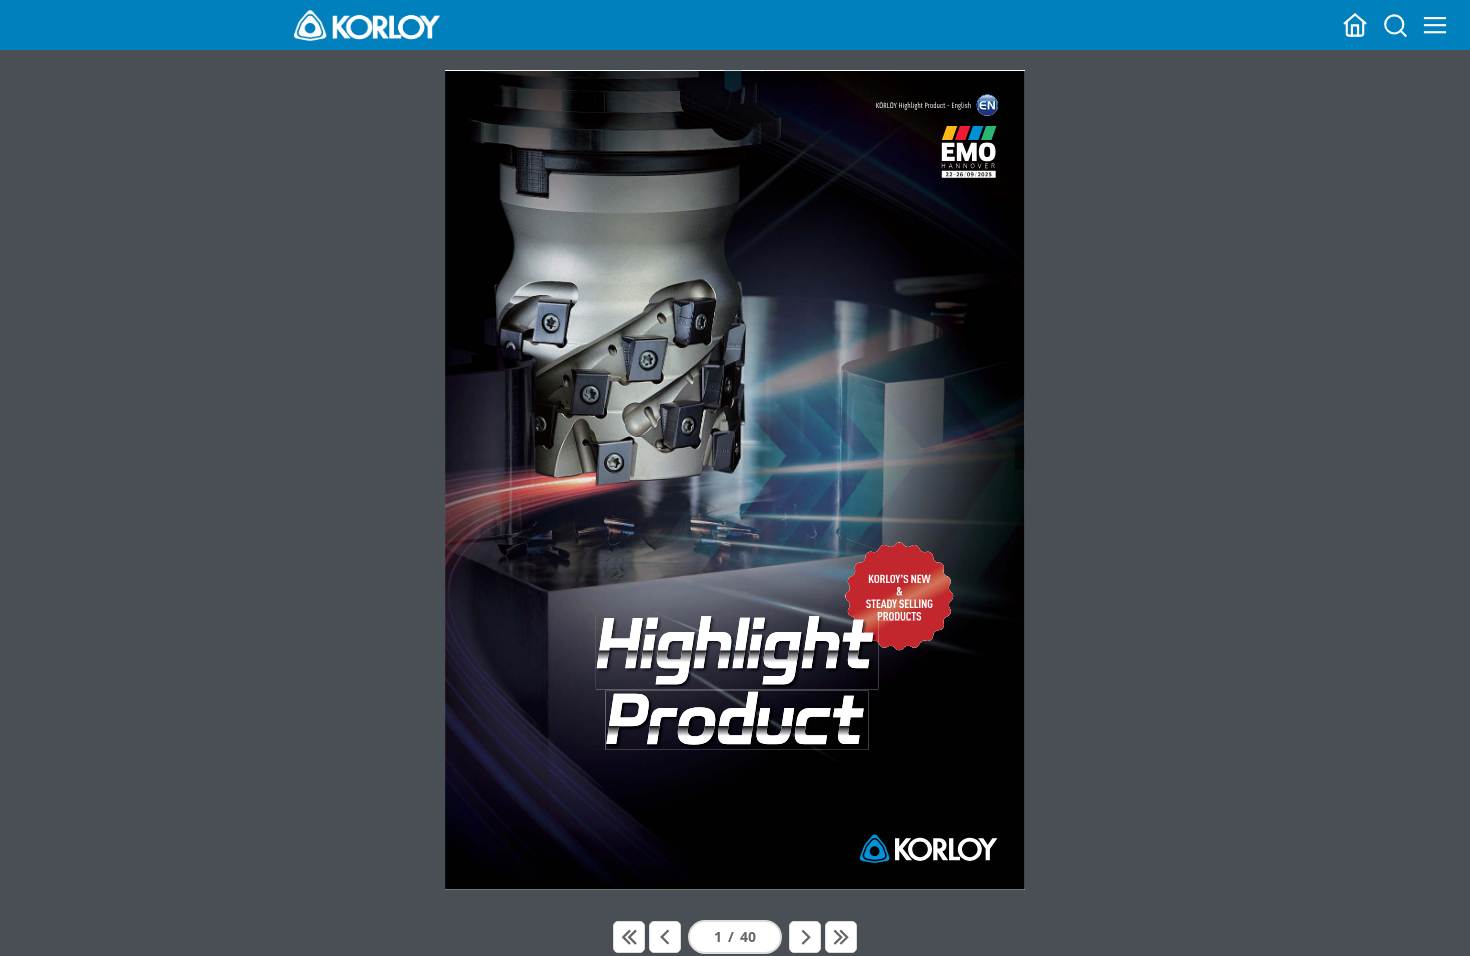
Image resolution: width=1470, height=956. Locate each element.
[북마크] (735, 94)
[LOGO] (367, 25)
